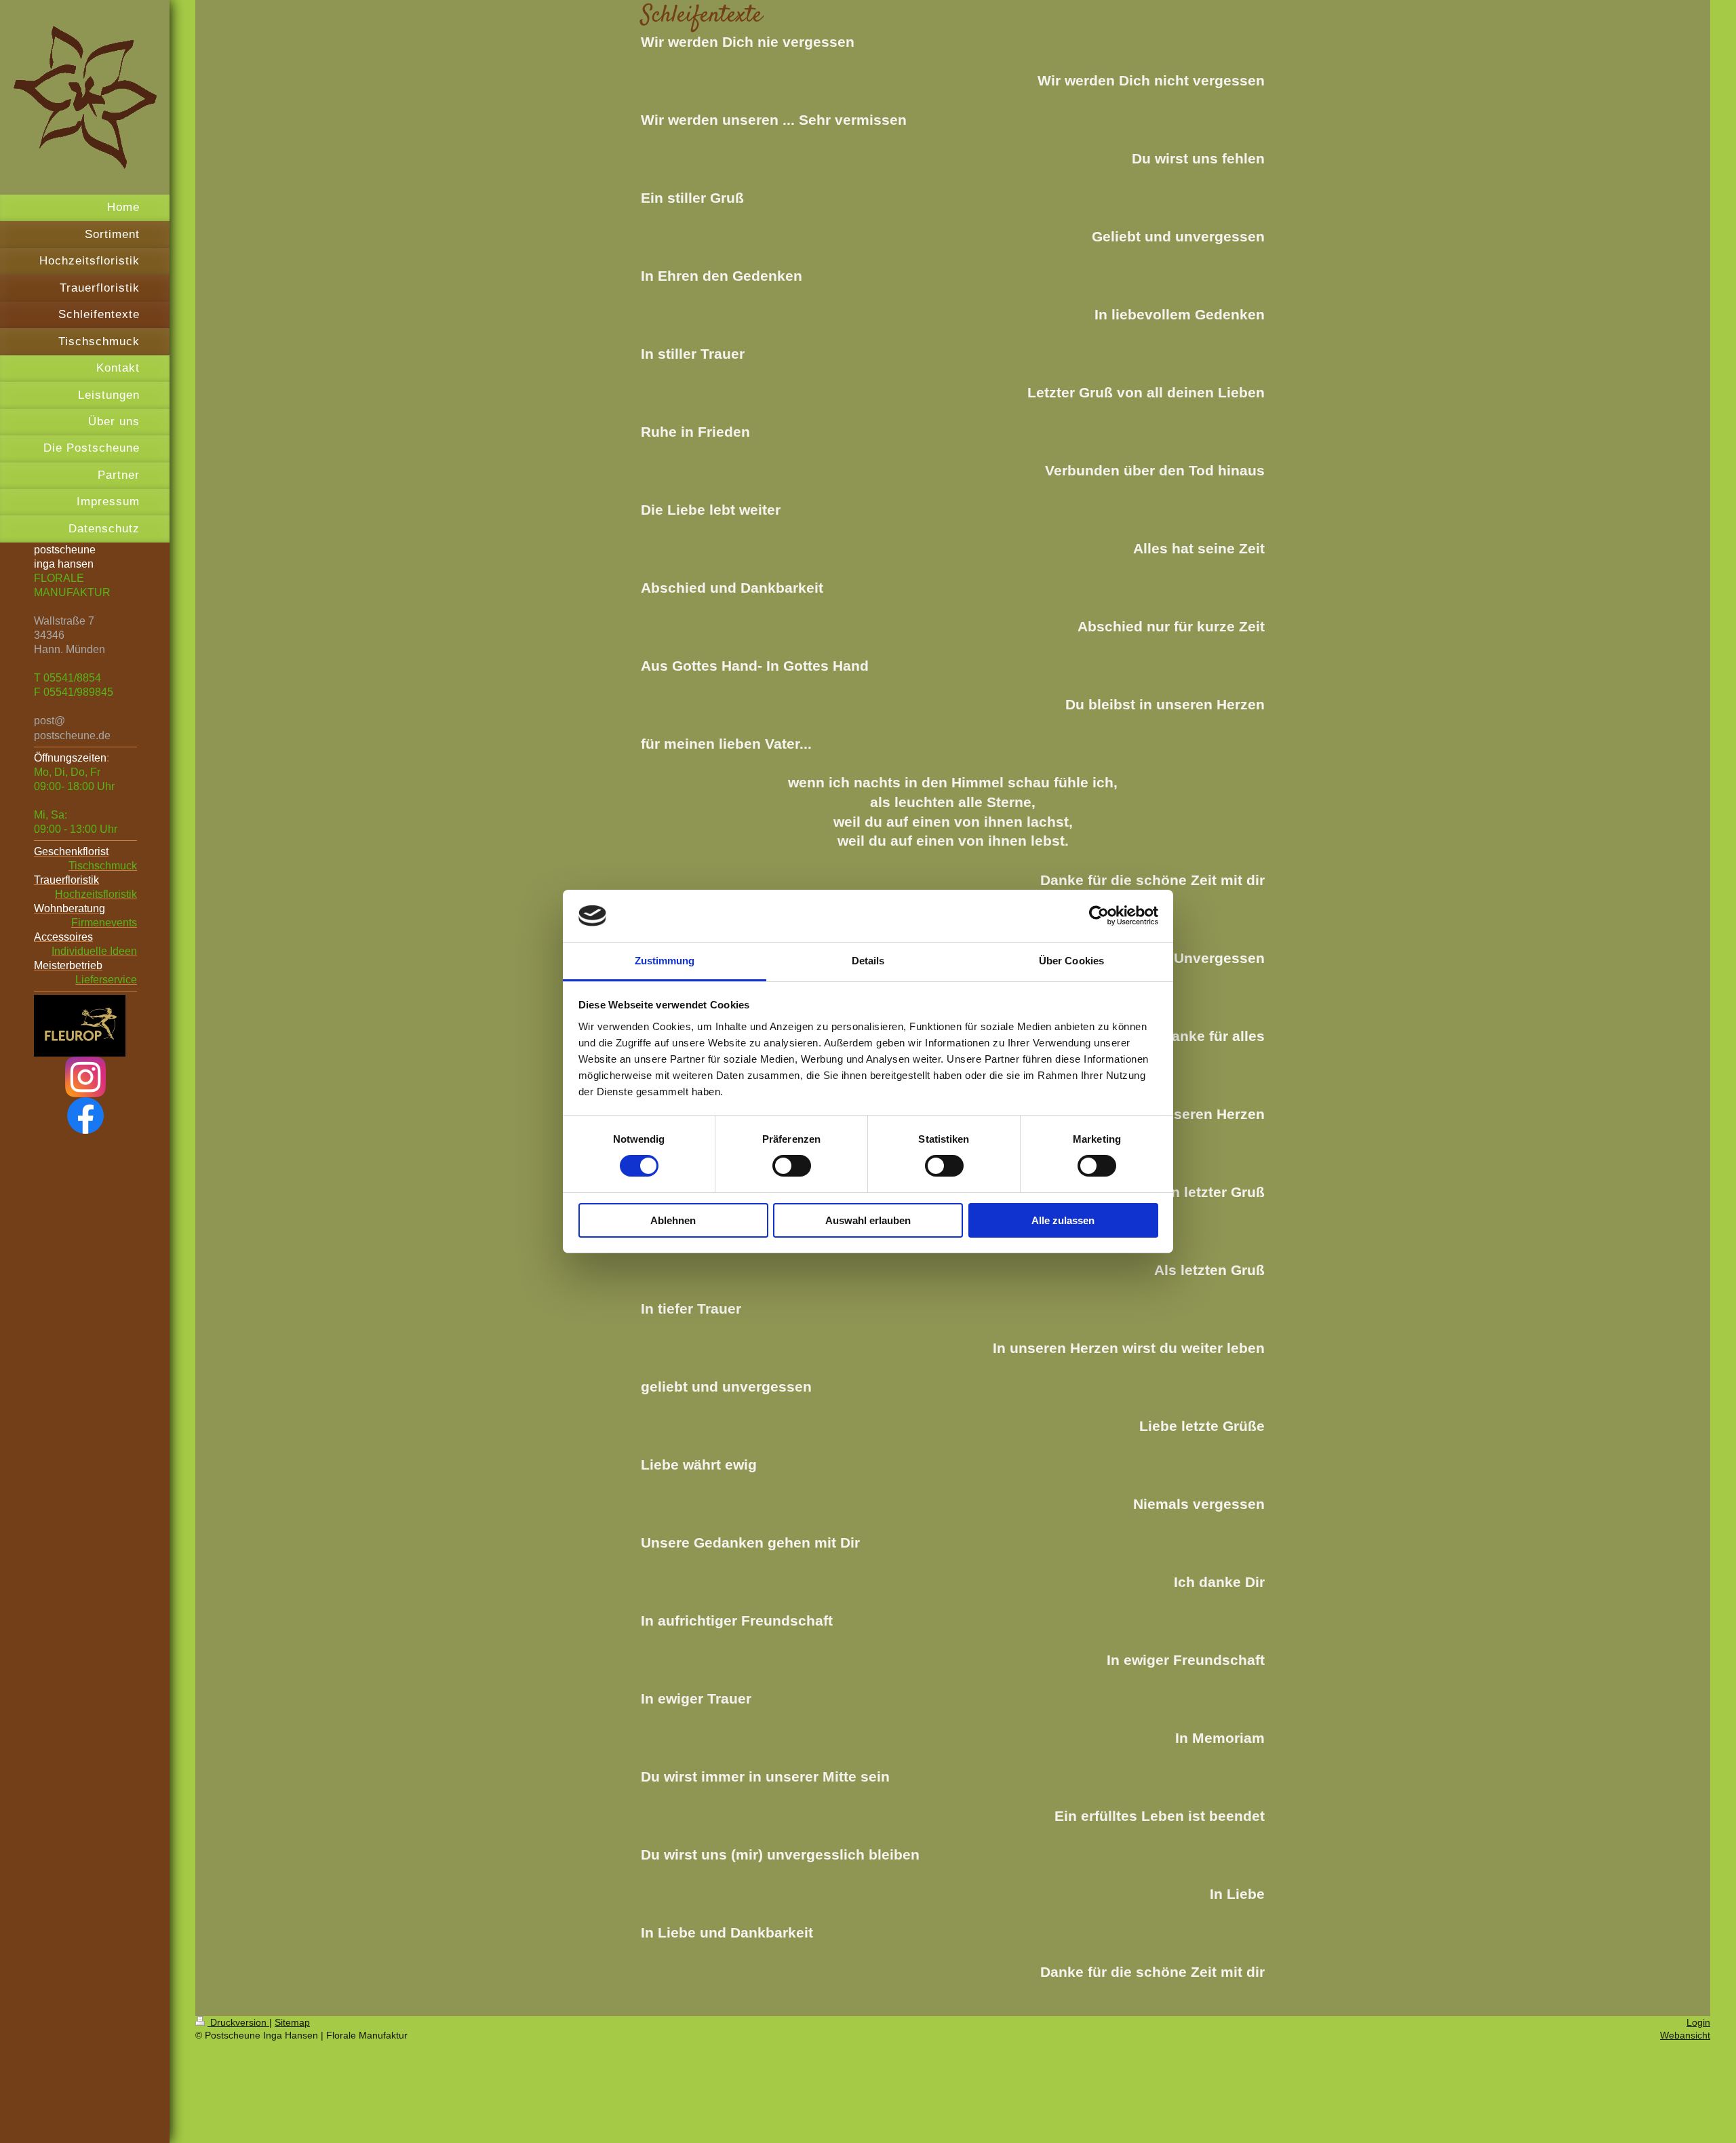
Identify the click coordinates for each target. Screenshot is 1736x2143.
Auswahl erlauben (868, 1220)
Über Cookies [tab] (1071, 961)
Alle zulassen (1063, 1220)
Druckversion (238, 2022)
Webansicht (1685, 2035)
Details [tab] (868, 961)
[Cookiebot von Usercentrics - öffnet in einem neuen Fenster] (1099, 916)
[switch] (792, 1166)
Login (1698, 2022)
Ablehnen (673, 1220)
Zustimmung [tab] (665, 961)
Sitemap (292, 2022)
